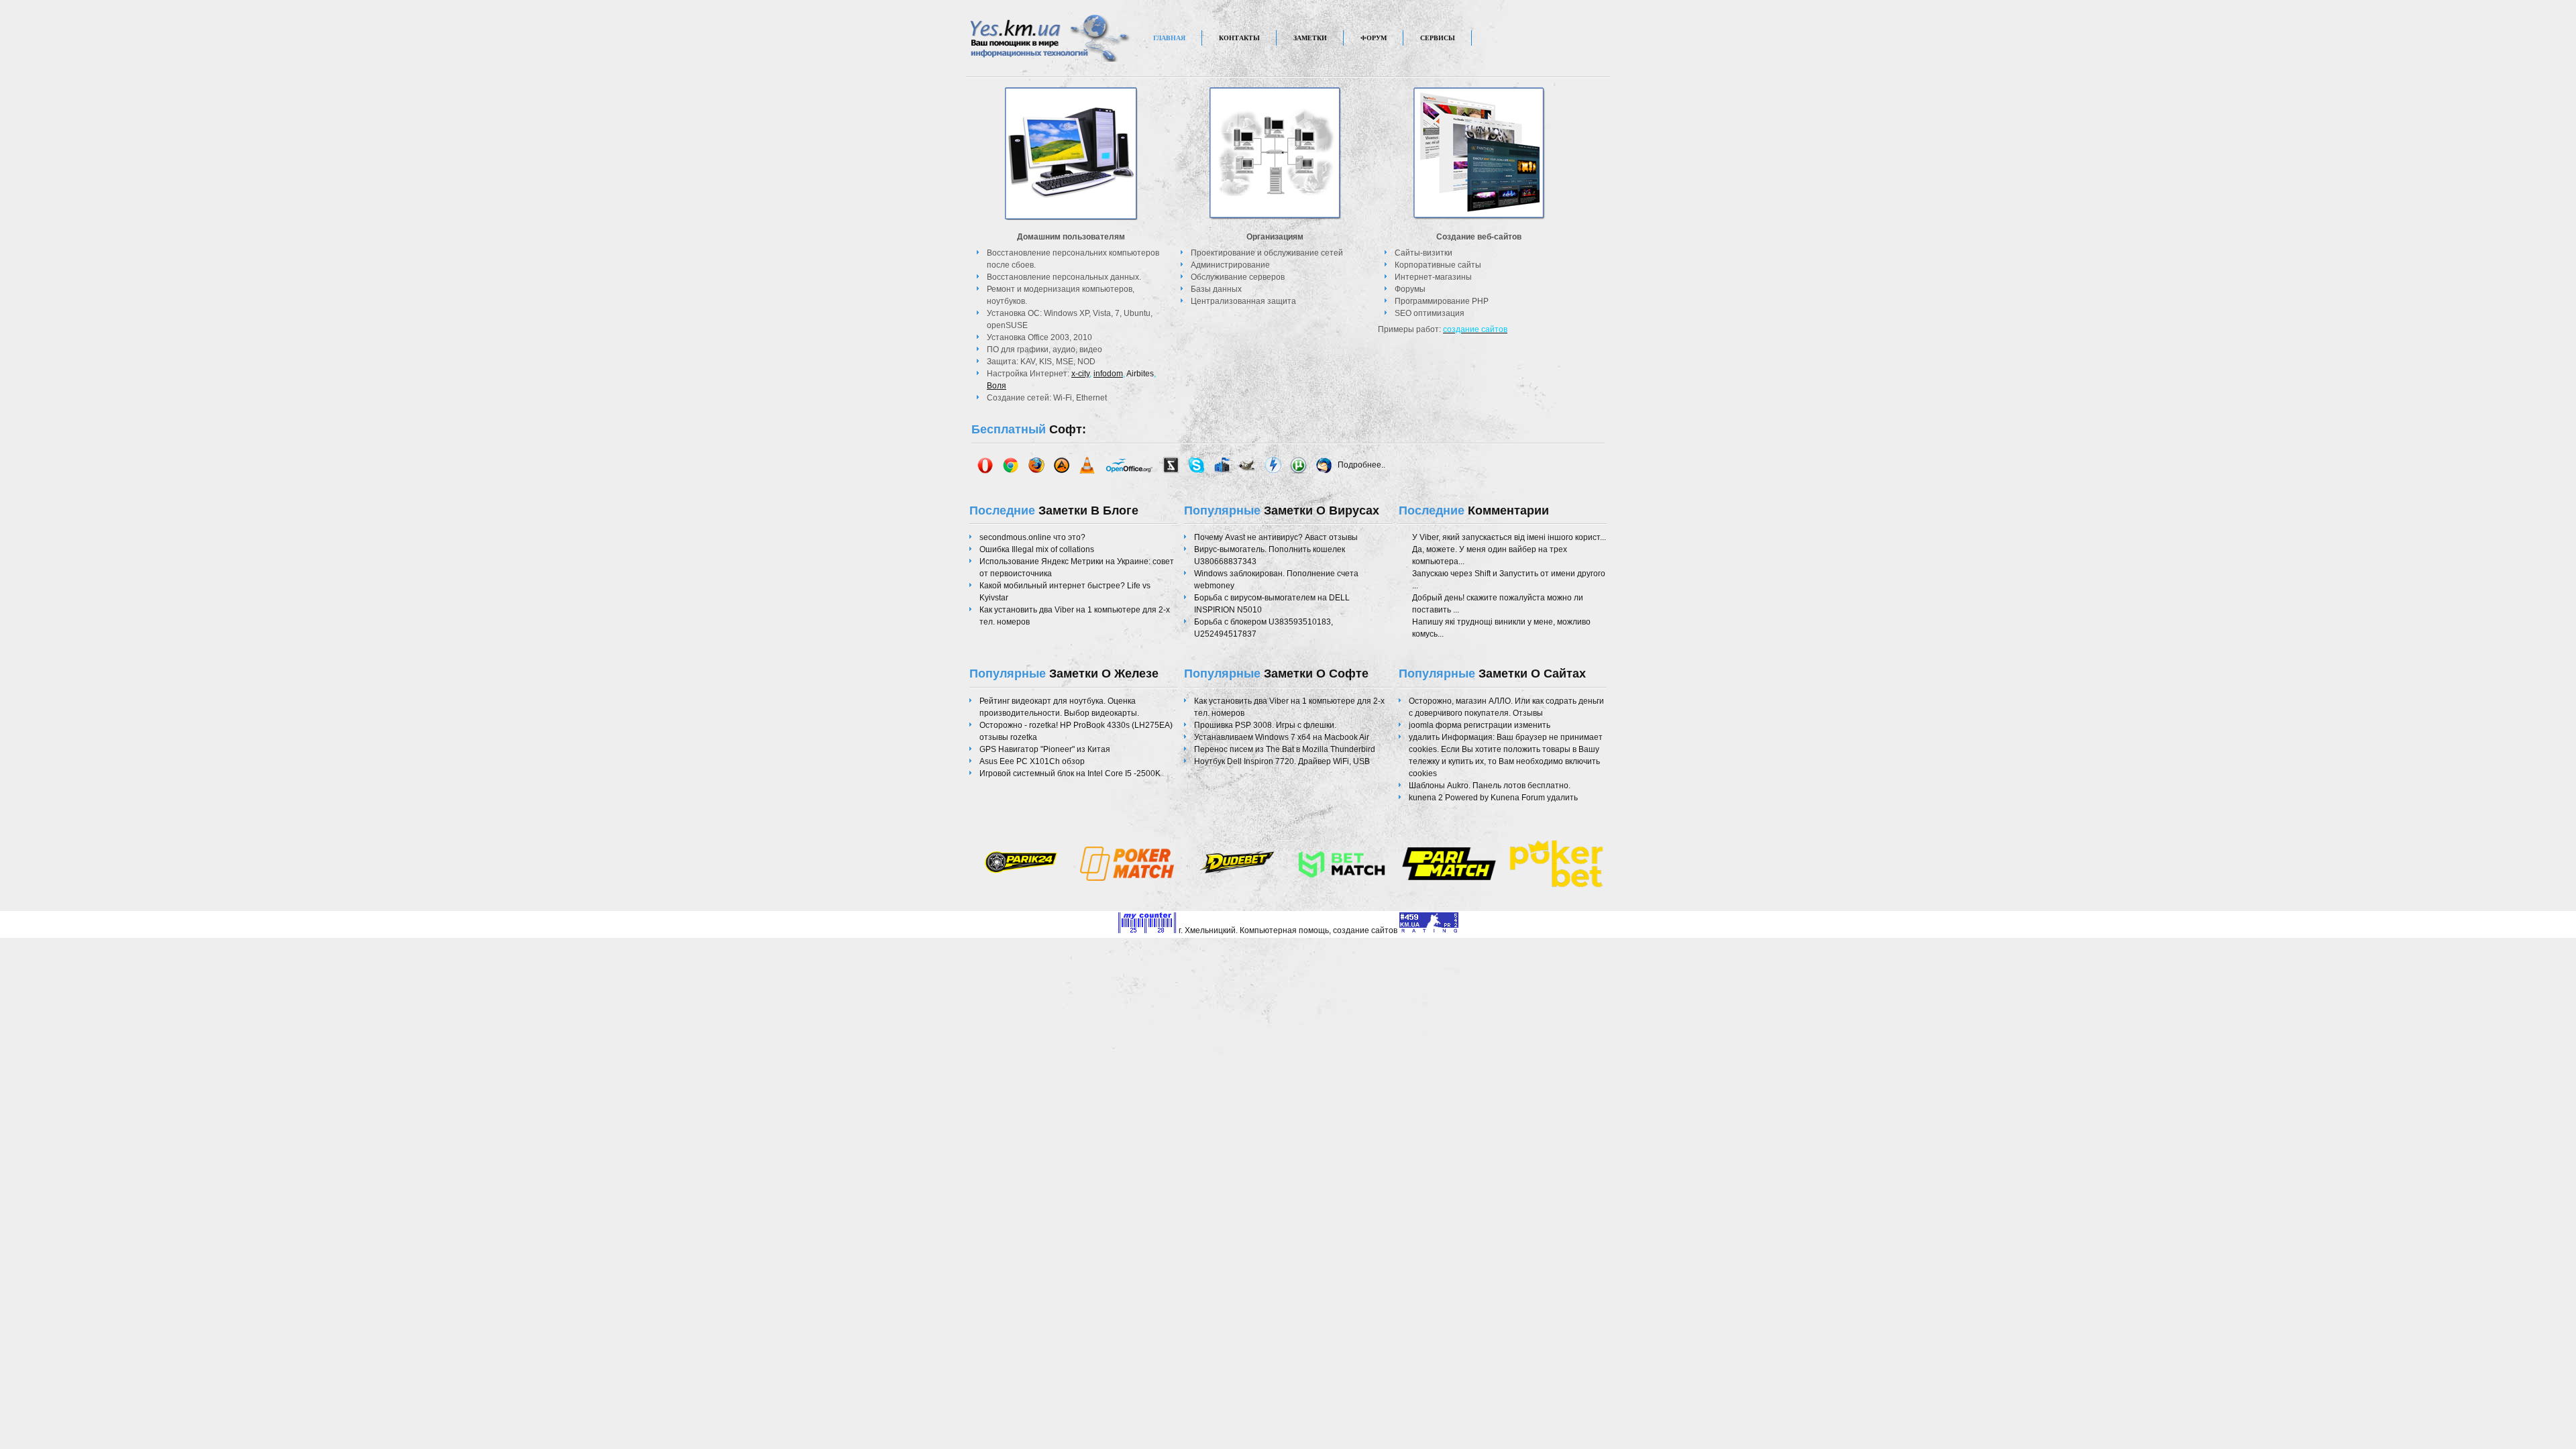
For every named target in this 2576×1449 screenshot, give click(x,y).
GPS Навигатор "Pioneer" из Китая (1045, 749)
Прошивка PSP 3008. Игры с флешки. (1265, 725)
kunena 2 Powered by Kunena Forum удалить (1493, 798)
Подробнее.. (1361, 464)
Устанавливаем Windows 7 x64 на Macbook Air (1282, 737)
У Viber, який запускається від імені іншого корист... (1509, 537)
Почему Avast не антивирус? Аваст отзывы (1276, 537)
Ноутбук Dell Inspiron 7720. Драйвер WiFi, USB (1282, 761)
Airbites (1140, 374)
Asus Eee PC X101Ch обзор (1032, 761)
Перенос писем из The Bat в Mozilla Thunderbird (1285, 749)
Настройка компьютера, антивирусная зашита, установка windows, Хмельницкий (1051, 48)
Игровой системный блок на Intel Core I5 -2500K (1070, 773)
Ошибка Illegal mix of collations (1037, 549)
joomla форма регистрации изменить (1480, 725)
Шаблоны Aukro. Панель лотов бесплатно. (1490, 786)
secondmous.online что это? (1032, 537)
